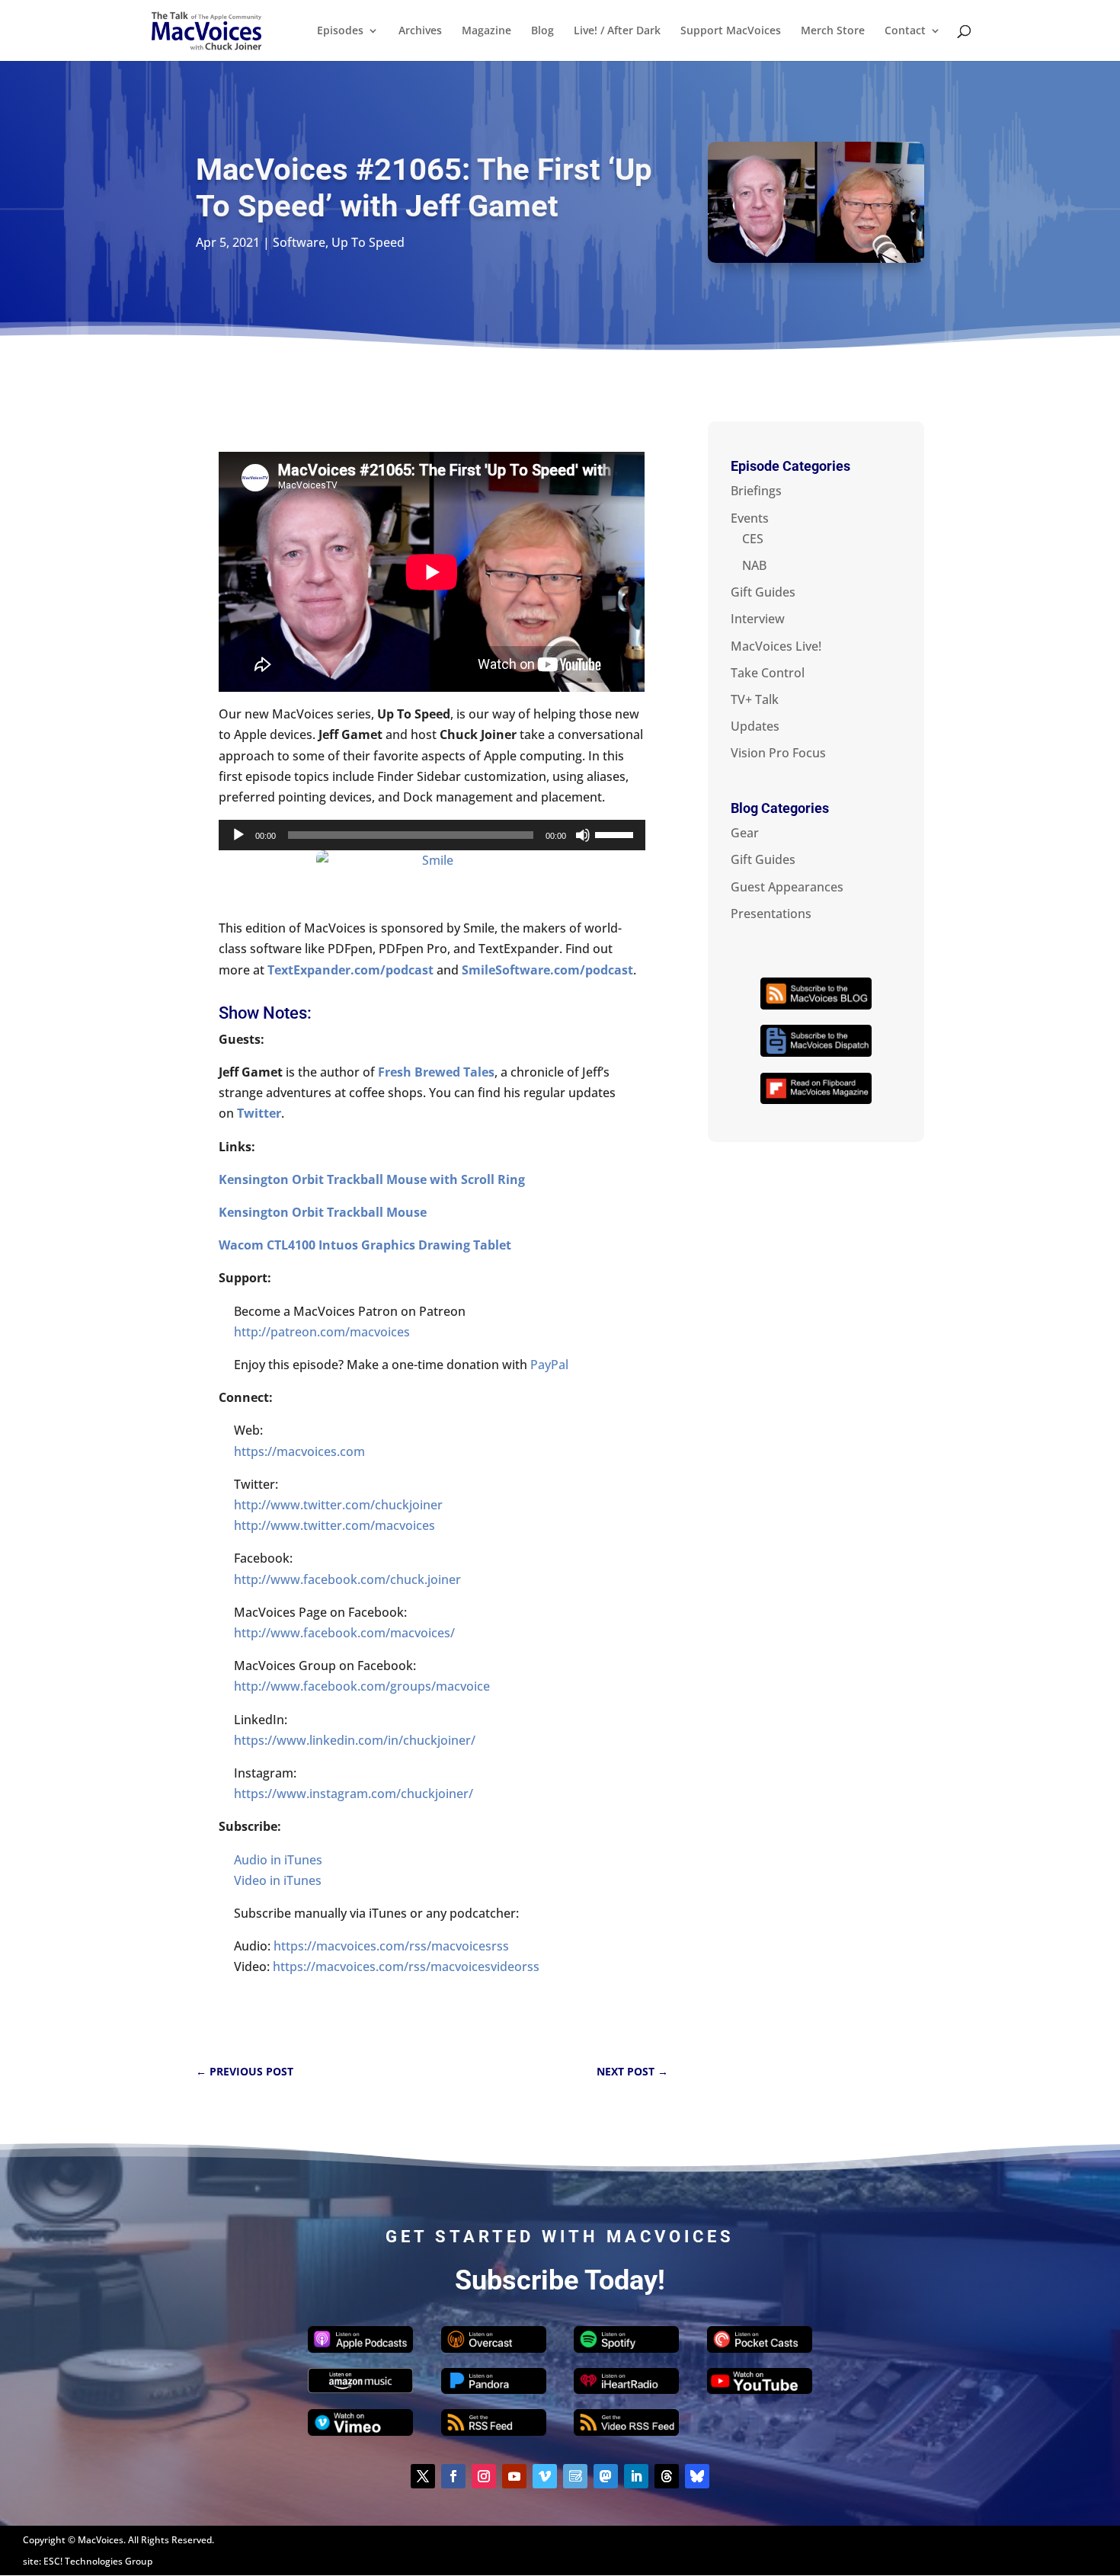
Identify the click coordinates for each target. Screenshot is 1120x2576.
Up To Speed (368, 242)
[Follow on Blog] (575, 2476)
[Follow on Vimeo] (545, 2476)
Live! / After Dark (617, 31)
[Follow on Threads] (667, 2476)
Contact (905, 31)
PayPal (549, 1365)
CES (753, 539)
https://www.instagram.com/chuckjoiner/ (354, 1794)
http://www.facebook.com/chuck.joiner (347, 1579)
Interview (758, 619)
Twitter (259, 1113)
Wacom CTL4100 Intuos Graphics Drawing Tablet (365, 1245)
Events (750, 518)
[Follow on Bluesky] (697, 2476)
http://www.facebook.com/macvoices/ (344, 1633)
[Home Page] (206, 29)
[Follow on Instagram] (484, 2476)
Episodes (340, 31)
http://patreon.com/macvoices (322, 1332)
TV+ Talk (755, 699)
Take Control (768, 673)
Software (299, 242)
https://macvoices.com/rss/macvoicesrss (391, 1946)
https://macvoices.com (299, 1451)
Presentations (771, 914)
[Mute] (583, 835)
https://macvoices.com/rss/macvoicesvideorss (406, 1966)
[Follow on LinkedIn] (636, 2476)
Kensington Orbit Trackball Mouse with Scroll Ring (372, 1179)
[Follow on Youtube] (514, 2476)
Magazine (486, 31)
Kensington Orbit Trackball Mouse (323, 1212)
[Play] (238, 835)
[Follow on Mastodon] (606, 2476)
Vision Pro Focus (778, 753)
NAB (754, 565)
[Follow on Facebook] (453, 2476)
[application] (432, 835)
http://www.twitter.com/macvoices (334, 1525)
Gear (745, 833)
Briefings (756, 491)
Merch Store (833, 31)
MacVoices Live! (776, 646)
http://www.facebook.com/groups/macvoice (362, 1686)
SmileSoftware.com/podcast (547, 970)
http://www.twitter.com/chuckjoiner (338, 1505)
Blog (542, 31)
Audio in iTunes (278, 1860)
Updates (755, 726)
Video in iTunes (278, 1880)
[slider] (616, 834)
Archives (420, 31)
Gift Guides (763, 592)
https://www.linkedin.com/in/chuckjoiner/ (355, 1740)
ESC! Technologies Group (98, 2561)
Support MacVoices (731, 31)
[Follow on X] (423, 2476)
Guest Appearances (787, 887)
